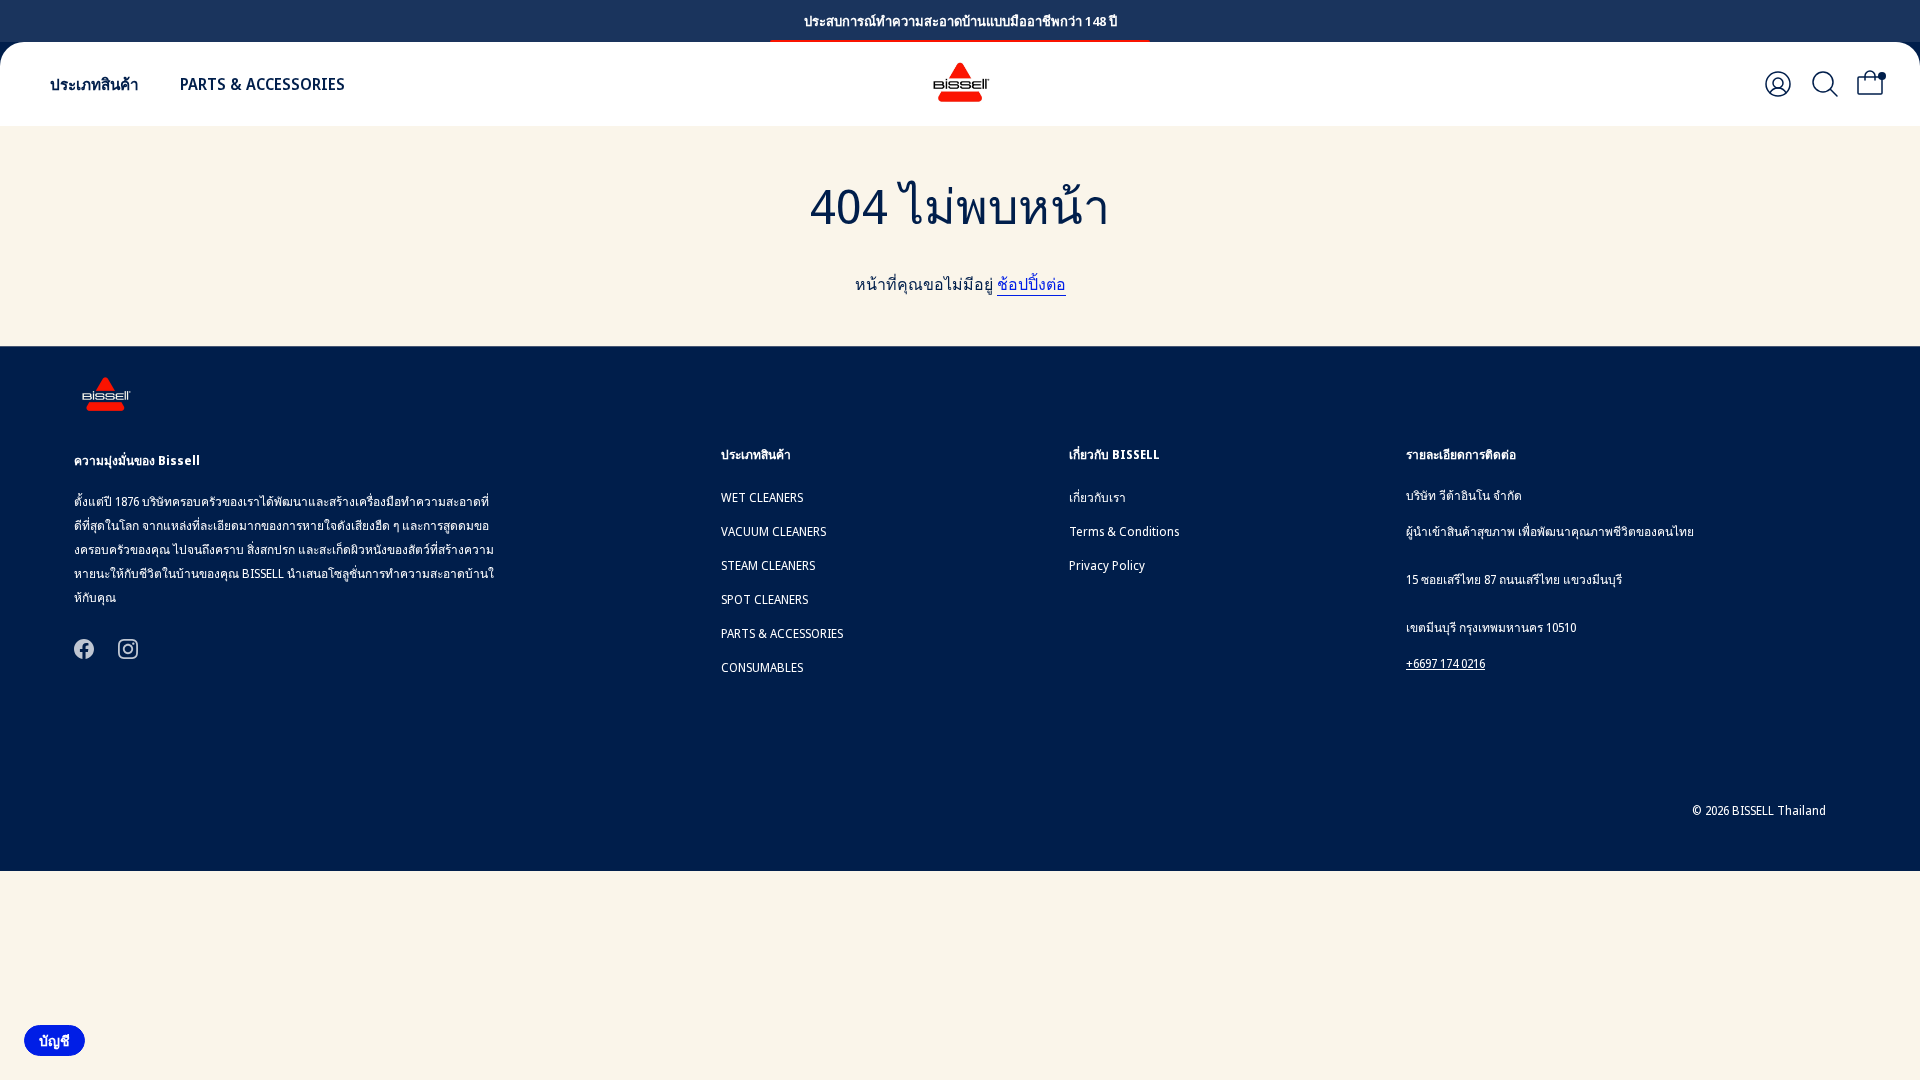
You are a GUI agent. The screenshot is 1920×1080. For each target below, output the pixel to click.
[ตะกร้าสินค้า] (1876, 84)
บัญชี (54, 1040)
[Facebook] (84, 647)
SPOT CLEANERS (764, 599)
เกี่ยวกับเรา (1097, 497)
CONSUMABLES (762, 667)
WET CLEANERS (762, 497)
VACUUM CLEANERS (773, 531)
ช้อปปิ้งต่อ (1031, 284)
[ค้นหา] (1825, 84)
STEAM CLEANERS (768, 565)
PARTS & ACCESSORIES (262, 84)
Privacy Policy (1107, 565)
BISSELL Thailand (1779, 810)
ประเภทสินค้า (94, 84)
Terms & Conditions (1124, 531)
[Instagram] (128, 647)
